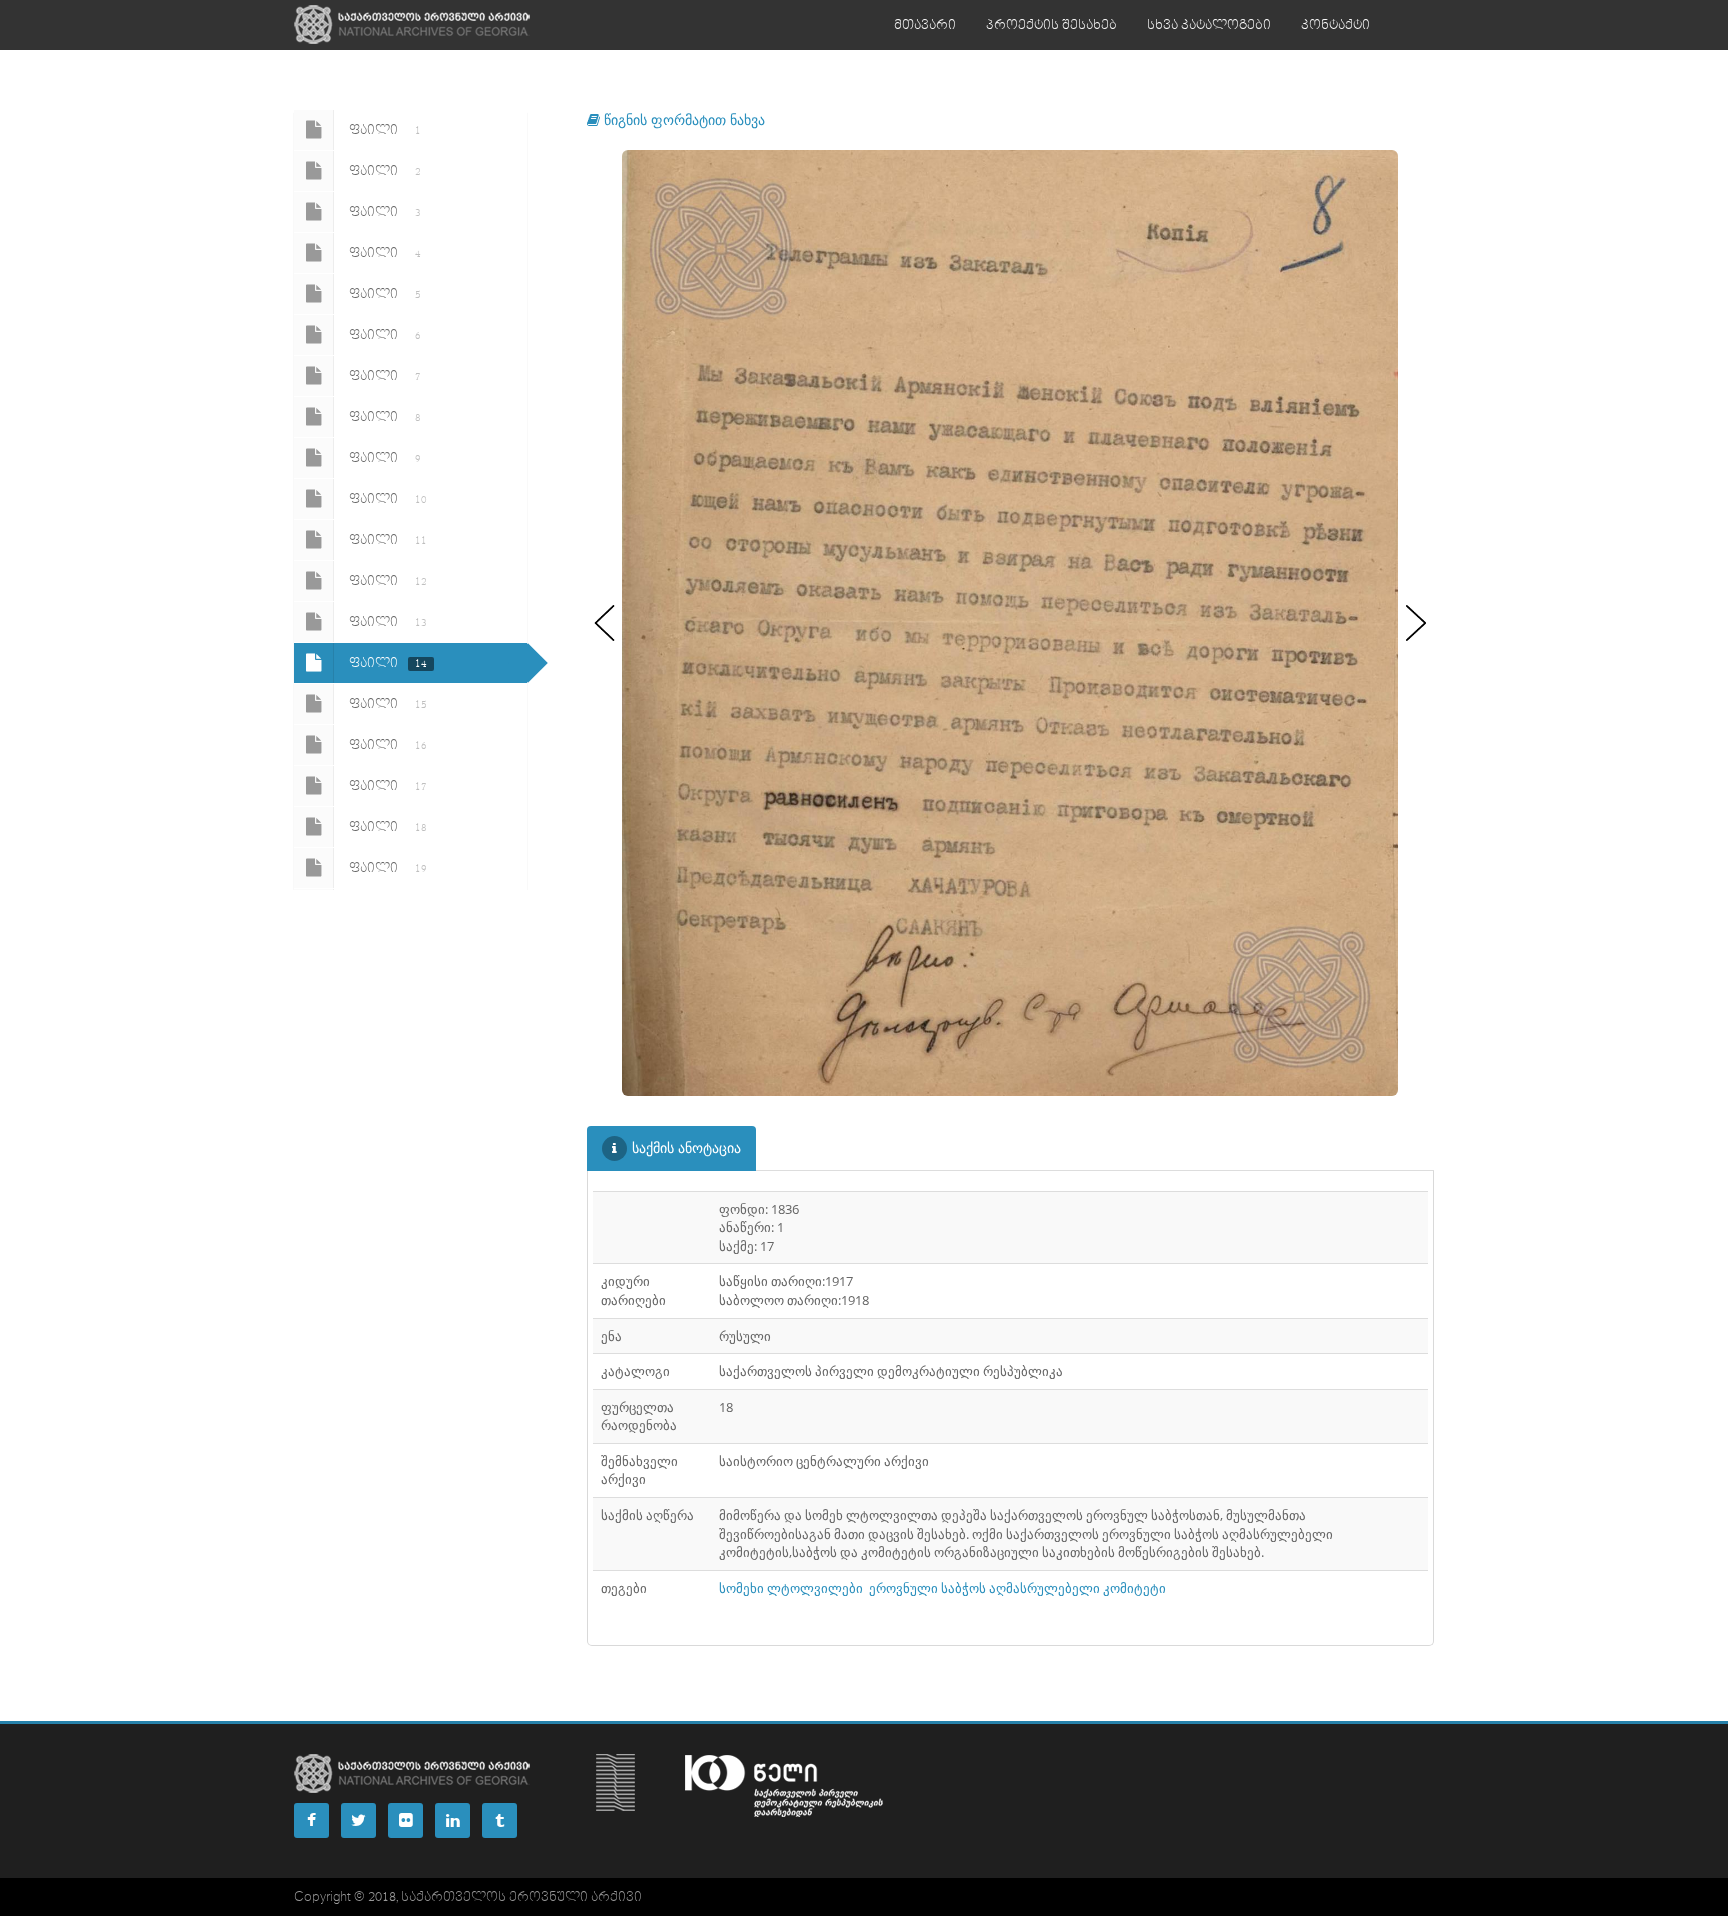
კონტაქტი (1335, 25)
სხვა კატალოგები (1209, 25)
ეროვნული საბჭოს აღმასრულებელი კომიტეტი (1017, 1588)
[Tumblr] (499, 1820)
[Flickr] (405, 1820)
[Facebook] (311, 1820)
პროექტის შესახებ (1051, 25)
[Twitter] (358, 1820)
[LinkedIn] (452, 1820)
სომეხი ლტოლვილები (791, 1588)
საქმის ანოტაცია (686, 1147)
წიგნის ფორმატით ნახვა (682, 119)
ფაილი (385, 130)
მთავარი (925, 25)
